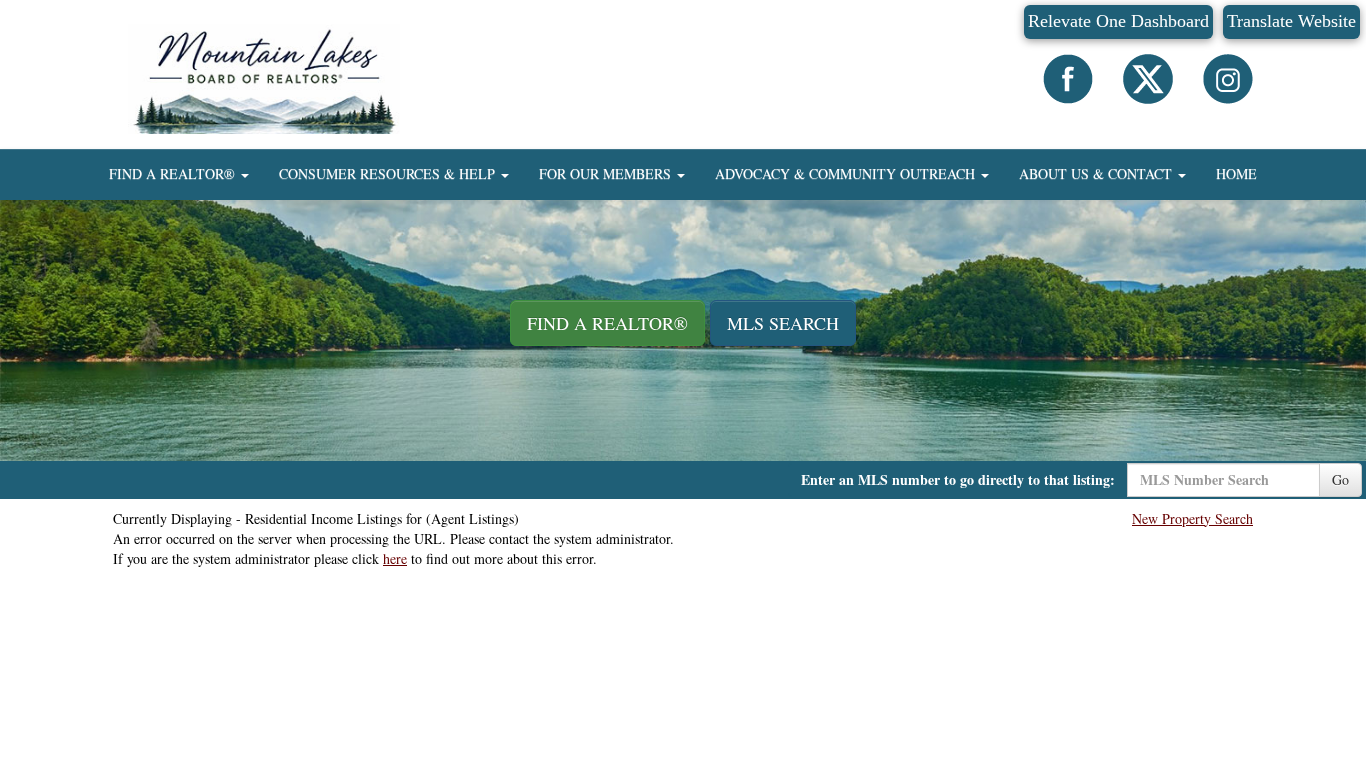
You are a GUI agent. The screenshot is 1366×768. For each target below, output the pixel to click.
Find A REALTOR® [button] (607, 323)
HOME (1236, 173)
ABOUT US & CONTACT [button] (1097, 173)
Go (1340, 479)
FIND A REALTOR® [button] (174, 173)
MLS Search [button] (783, 323)
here (395, 558)
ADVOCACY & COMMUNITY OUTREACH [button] (847, 173)
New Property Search (1192, 518)
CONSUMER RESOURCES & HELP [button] (389, 173)
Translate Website (1291, 21)
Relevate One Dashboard (1118, 21)
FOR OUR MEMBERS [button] (607, 173)
